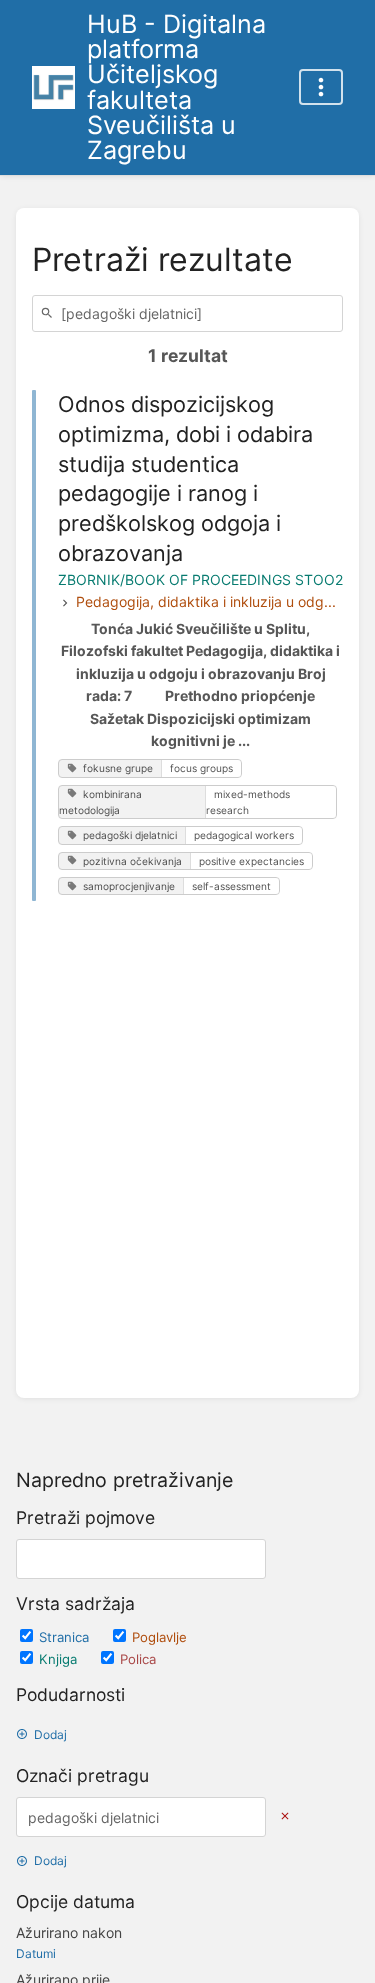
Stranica (66, 1637)
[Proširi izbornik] (321, 87)
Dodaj (50, 1734)
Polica (138, 1659)
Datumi (36, 1953)
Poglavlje (159, 1637)
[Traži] (50, 313)
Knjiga (60, 1659)
